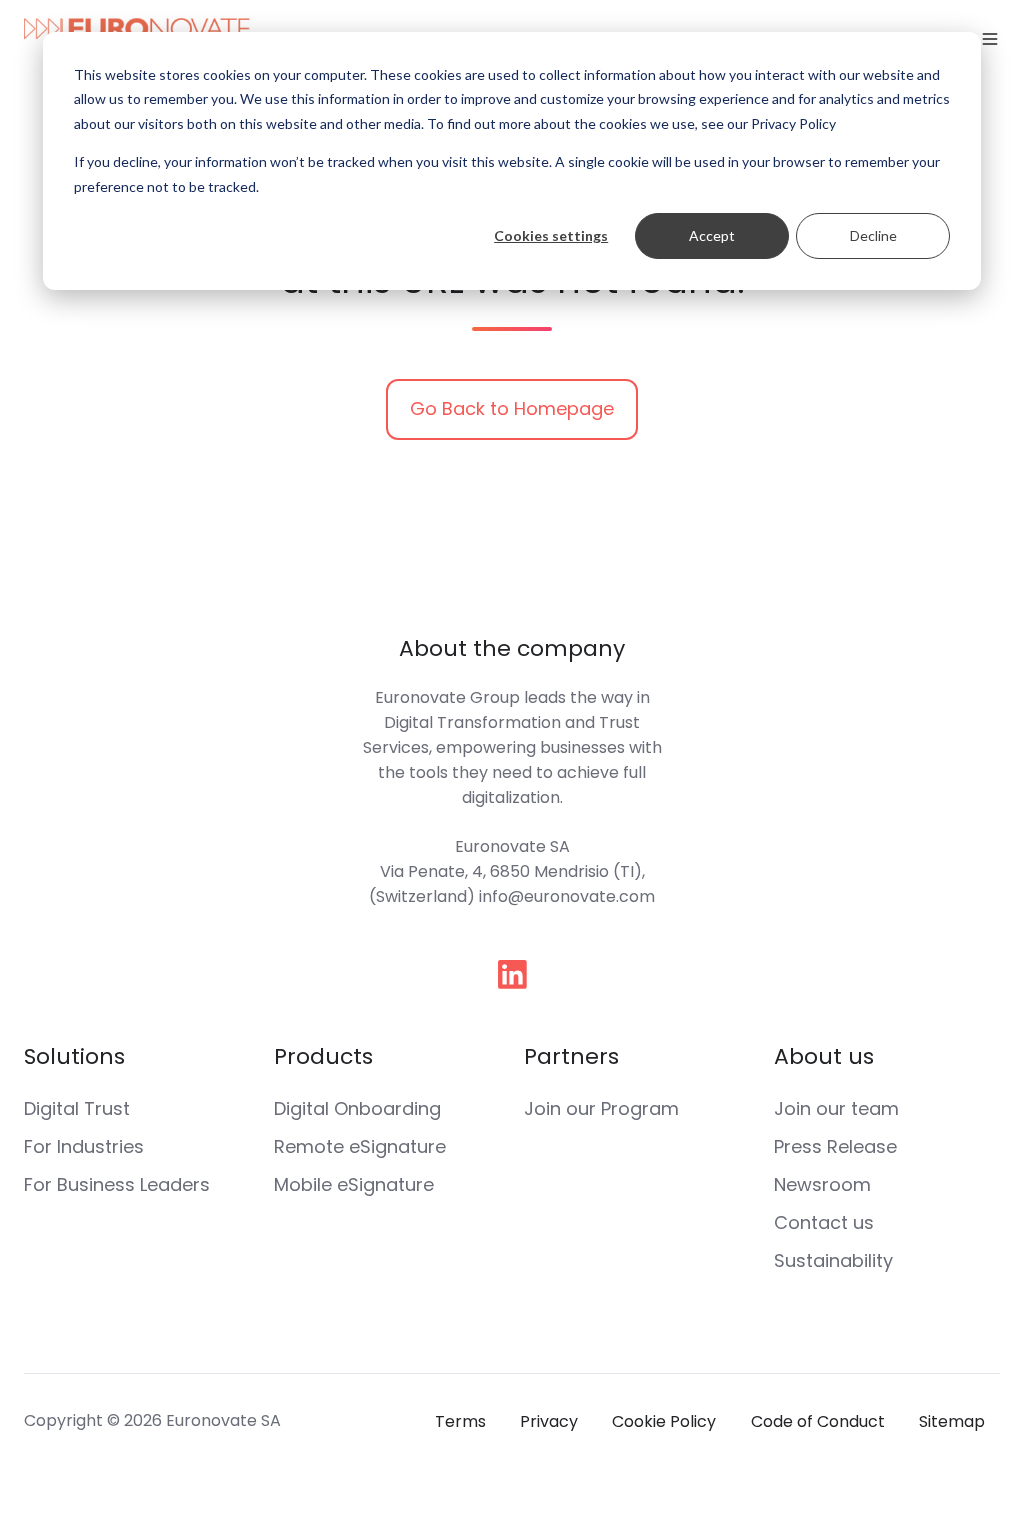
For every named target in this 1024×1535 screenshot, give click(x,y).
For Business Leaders (117, 1184)
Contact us (824, 1222)
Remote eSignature (360, 1146)
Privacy (549, 1421)
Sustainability (833, 1260)
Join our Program (601, 1108)
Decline (873, 235)
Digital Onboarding (357, 1108)
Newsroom (822, 1184)
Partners (571, 1056)
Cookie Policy (664, 1421)
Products (323, 1056)
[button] (990, 39)
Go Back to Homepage (512, 408)
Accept (712, 235)
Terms (460, 1421)
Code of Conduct (818, 1421)
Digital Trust (77, 1108)
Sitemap (952, 1421)
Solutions (74, 1056)
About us (824, 1056)
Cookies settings (551, 235)
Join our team (836, 1108)
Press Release (835, 1146)
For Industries (84, 1146)
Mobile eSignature (354, 1184)
